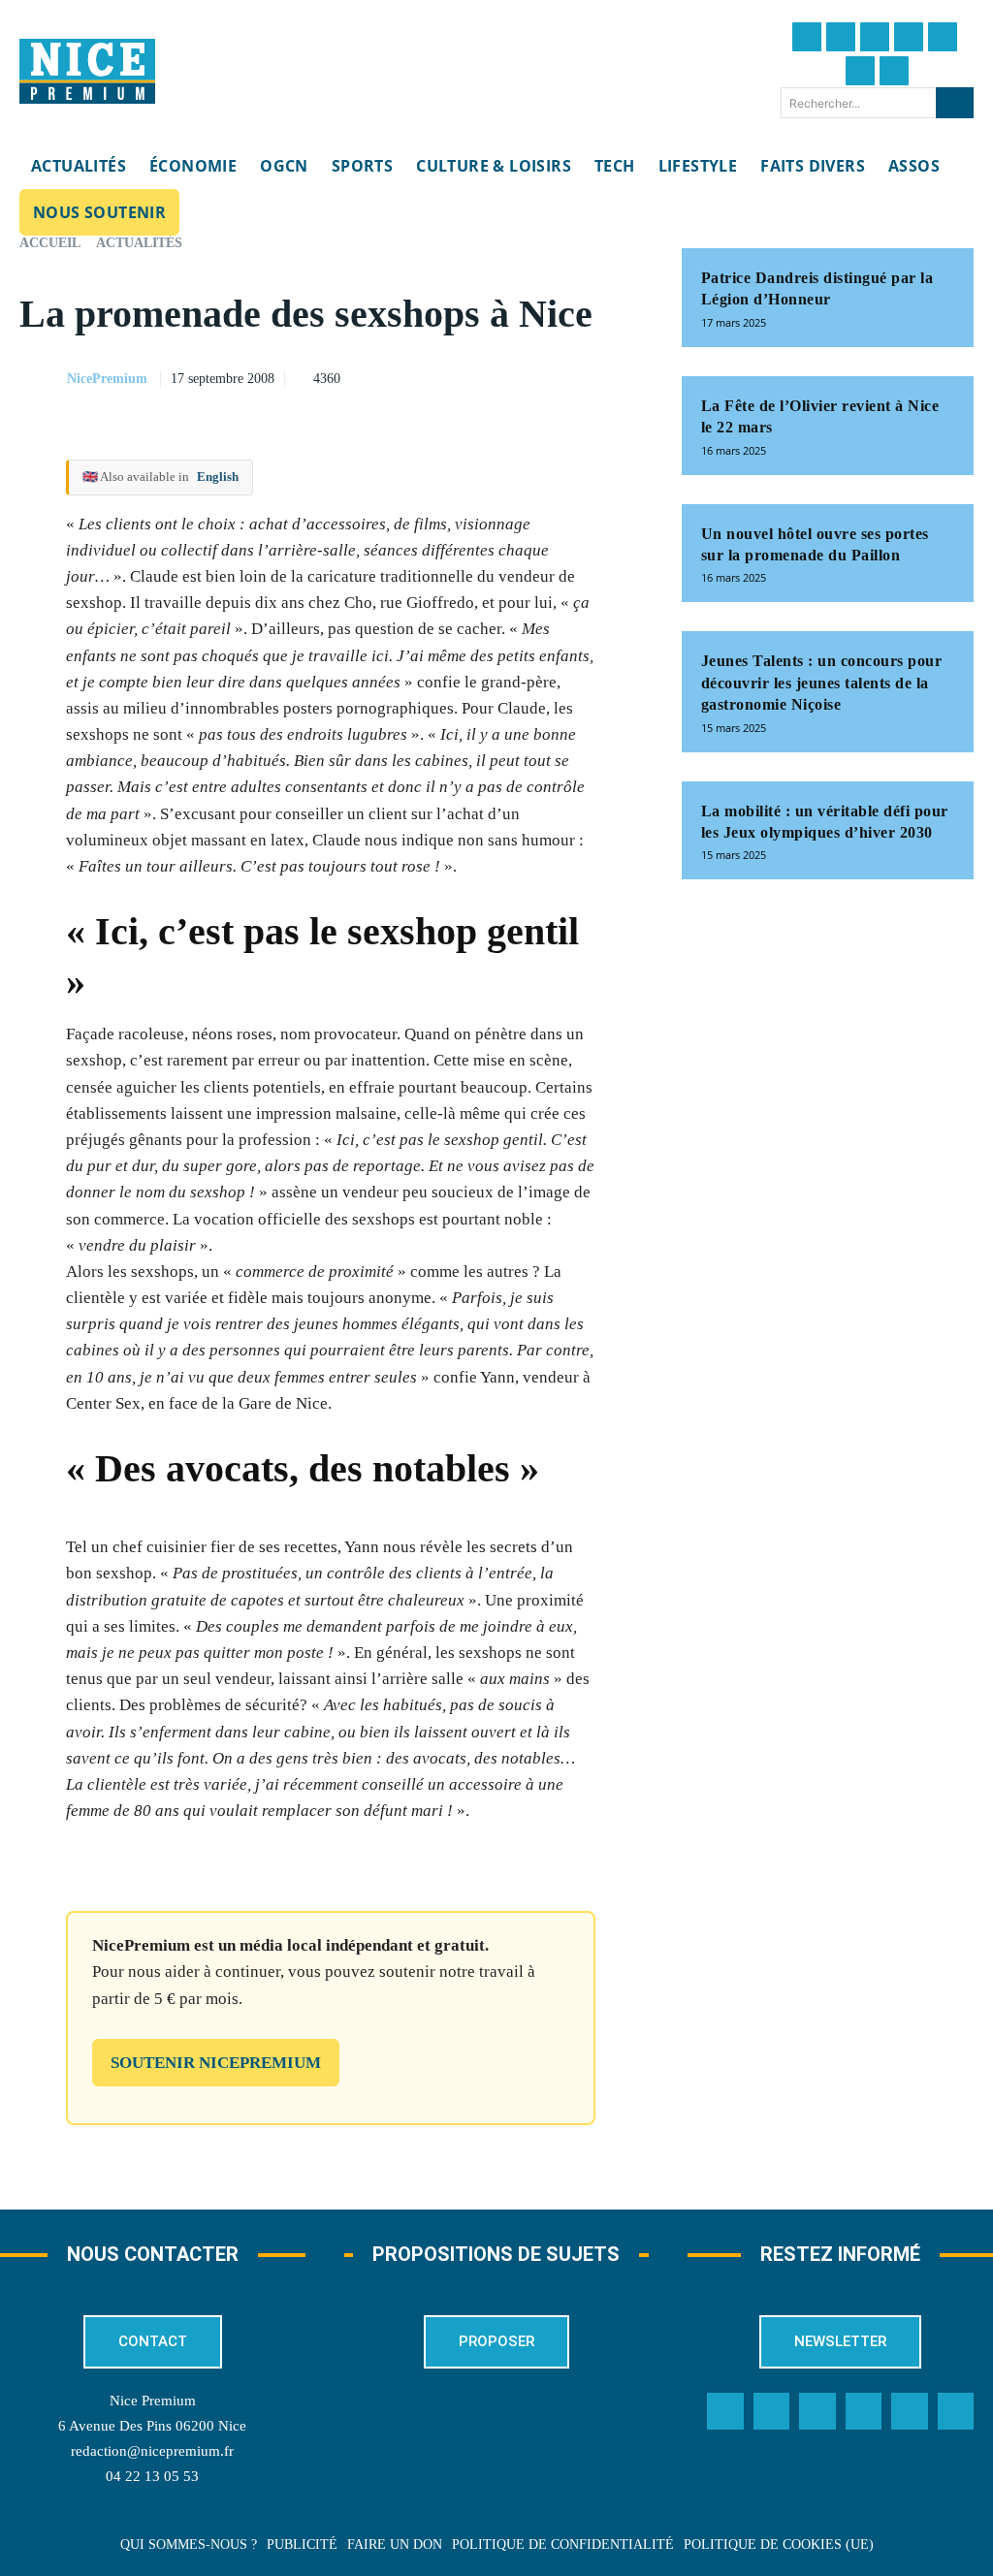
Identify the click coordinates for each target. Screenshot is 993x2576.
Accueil (50, 243)
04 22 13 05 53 (152, 2476)
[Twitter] (841, 37)
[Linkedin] (860, 71)
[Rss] (956, 2411)
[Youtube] (894, 71)
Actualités (139, 243)
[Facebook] (807, 37)
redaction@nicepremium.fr (152, 2451)
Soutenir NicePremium (216, 2063)
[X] (534, 376)
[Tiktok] (943, 37)
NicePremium (107, 379)
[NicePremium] (42, 379)
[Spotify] (910, 2411)
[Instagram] (875, 37)
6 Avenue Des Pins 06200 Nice (152, 2426)
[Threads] (909, 37)
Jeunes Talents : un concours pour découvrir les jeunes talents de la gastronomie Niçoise (822, 683)
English (218, 477)
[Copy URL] (445, 376)
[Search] (955, 103)
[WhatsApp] (579, 376)
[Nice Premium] (87, 72)
